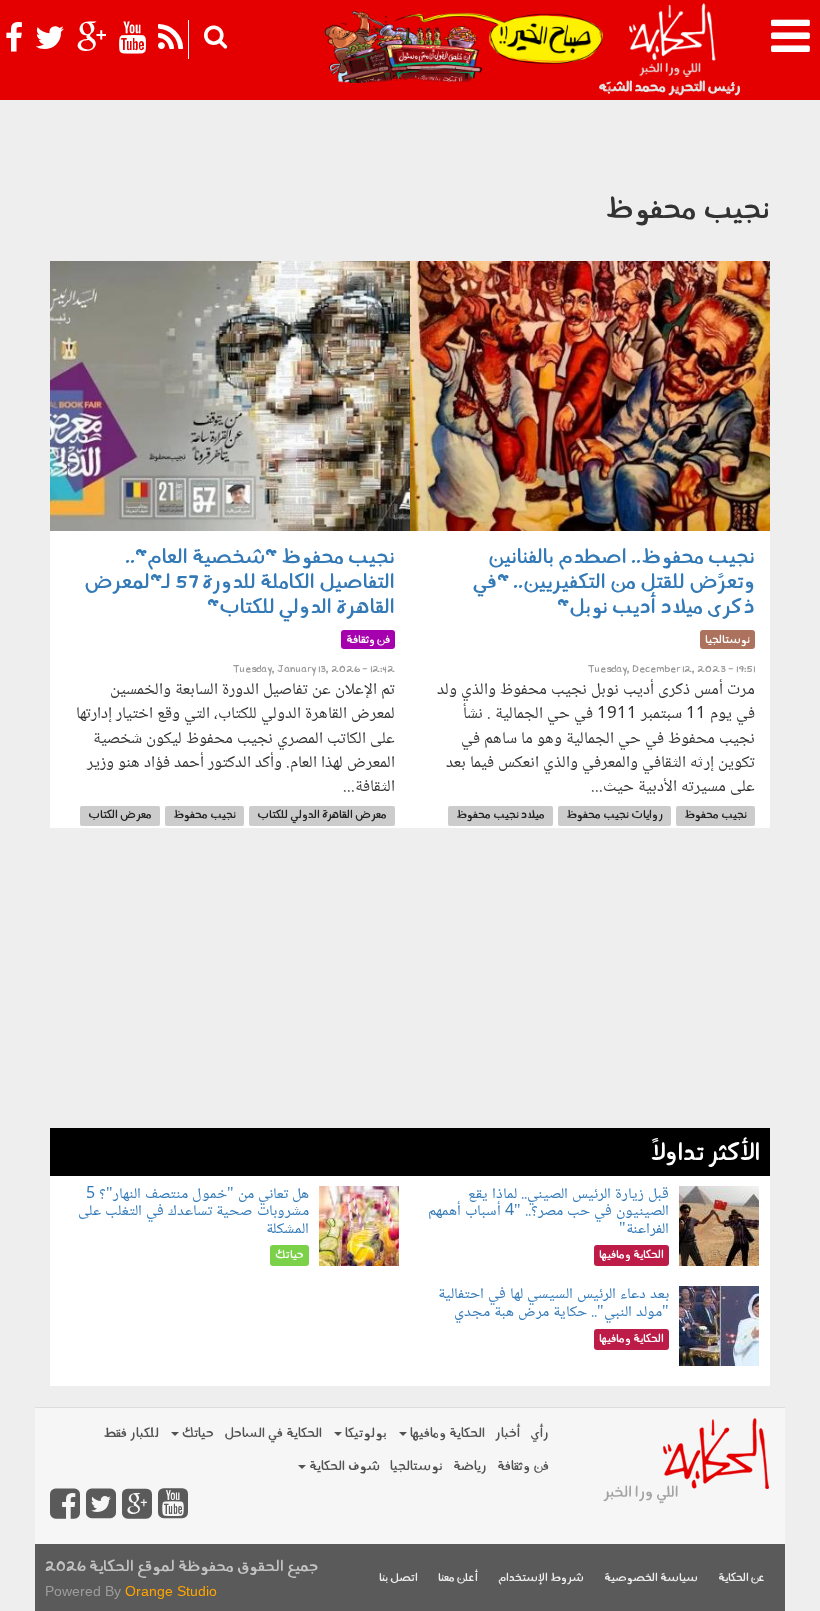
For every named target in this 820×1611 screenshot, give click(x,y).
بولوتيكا (364, 1433)
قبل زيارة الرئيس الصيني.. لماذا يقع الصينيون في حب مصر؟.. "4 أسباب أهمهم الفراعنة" (548, 1212)
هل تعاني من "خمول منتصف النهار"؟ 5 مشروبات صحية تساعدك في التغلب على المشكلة (193, 1212)
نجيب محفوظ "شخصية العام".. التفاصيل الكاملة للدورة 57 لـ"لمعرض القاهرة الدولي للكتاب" (239, 583)
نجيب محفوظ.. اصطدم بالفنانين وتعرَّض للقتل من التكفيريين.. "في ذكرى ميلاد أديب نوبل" (614, 583)
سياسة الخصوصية (651, 1578)
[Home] (671, 50)
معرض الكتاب (120, 815)
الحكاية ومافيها (446, 1433)
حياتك (196, 1433)
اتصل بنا (398, 1578)
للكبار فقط (131, 1433)
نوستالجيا (416, 1466)
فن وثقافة (523, 1466)
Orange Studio (171, 1591)
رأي (539, 1433)
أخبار (507, 1433)
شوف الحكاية (343, 1466)
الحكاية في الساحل (273, 1433)
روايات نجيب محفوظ (614, 815)
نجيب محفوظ (715, 815)
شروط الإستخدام (541, 1578)
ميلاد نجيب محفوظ (500, 815)
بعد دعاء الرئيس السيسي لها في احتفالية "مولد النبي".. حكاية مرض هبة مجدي (553, 1303)
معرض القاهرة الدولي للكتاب (322, 815)
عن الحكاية (741, 1578)
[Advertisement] (410, 988)
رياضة (470, 1466)
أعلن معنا (458, 1578)
